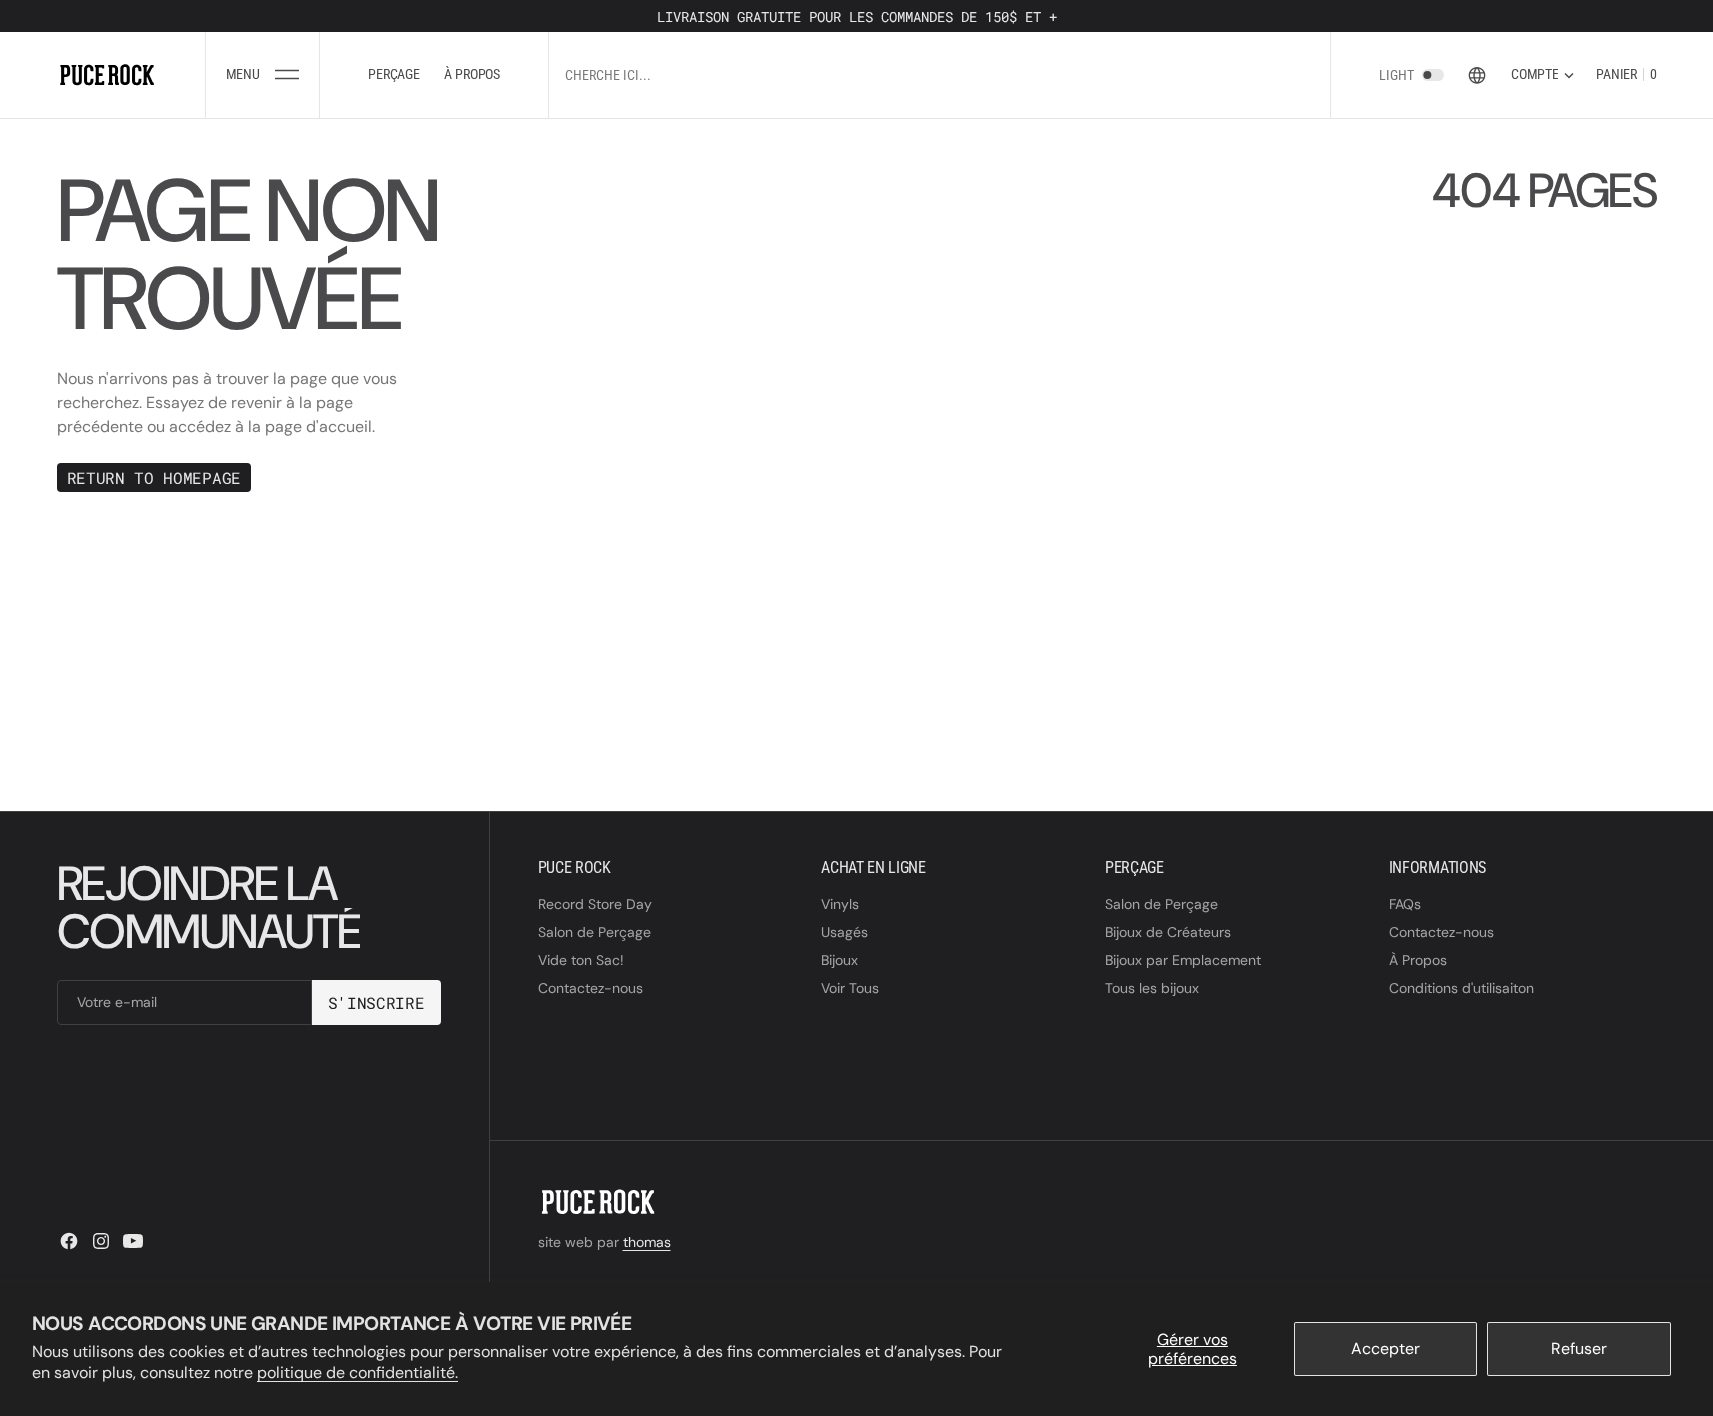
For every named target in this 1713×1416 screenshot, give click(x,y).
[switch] (1433, 75)
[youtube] (133, 1241)
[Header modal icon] (287, 75)
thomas (647, 1242)
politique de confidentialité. (357, 1372)
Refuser (1579, 1348)
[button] (262, 75)
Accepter (1385, 1348)
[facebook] (69, 1241)
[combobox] (783, 74)
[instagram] (101, 1241)
